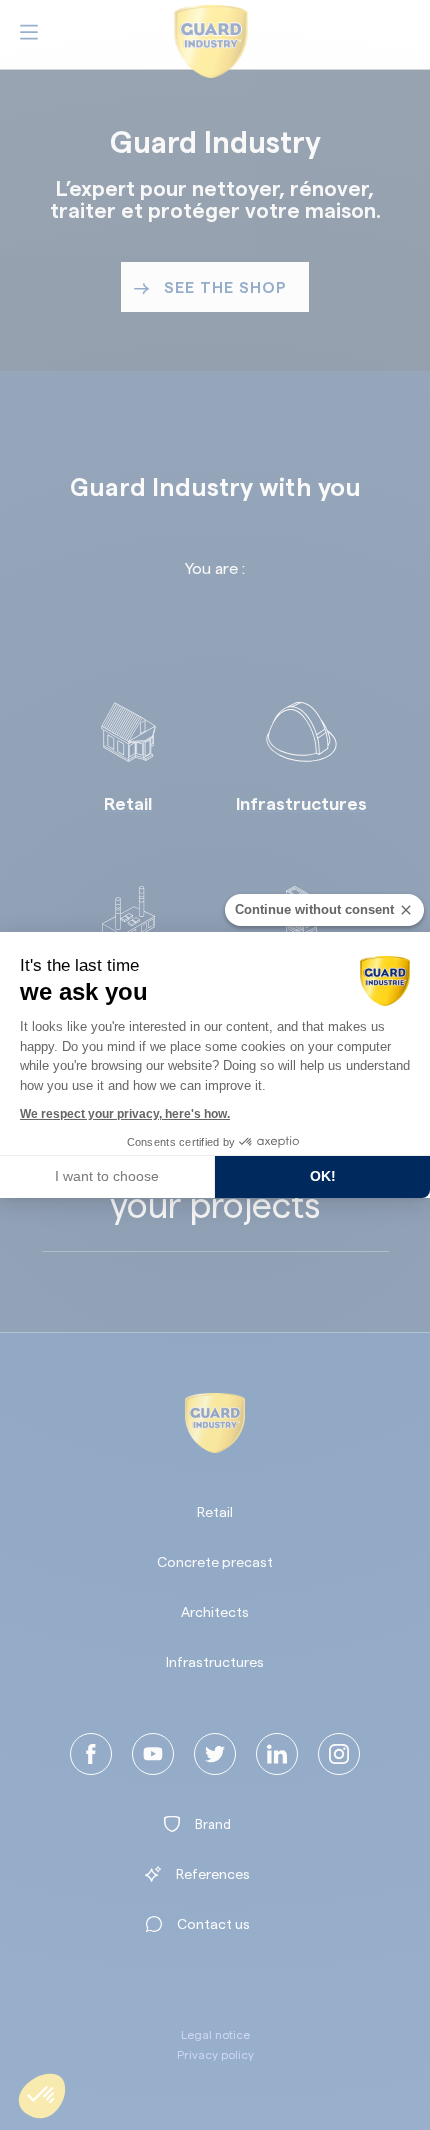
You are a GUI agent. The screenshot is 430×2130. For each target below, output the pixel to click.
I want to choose (107, 1176)
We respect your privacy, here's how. (125, 1114)
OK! (323, 1176)
